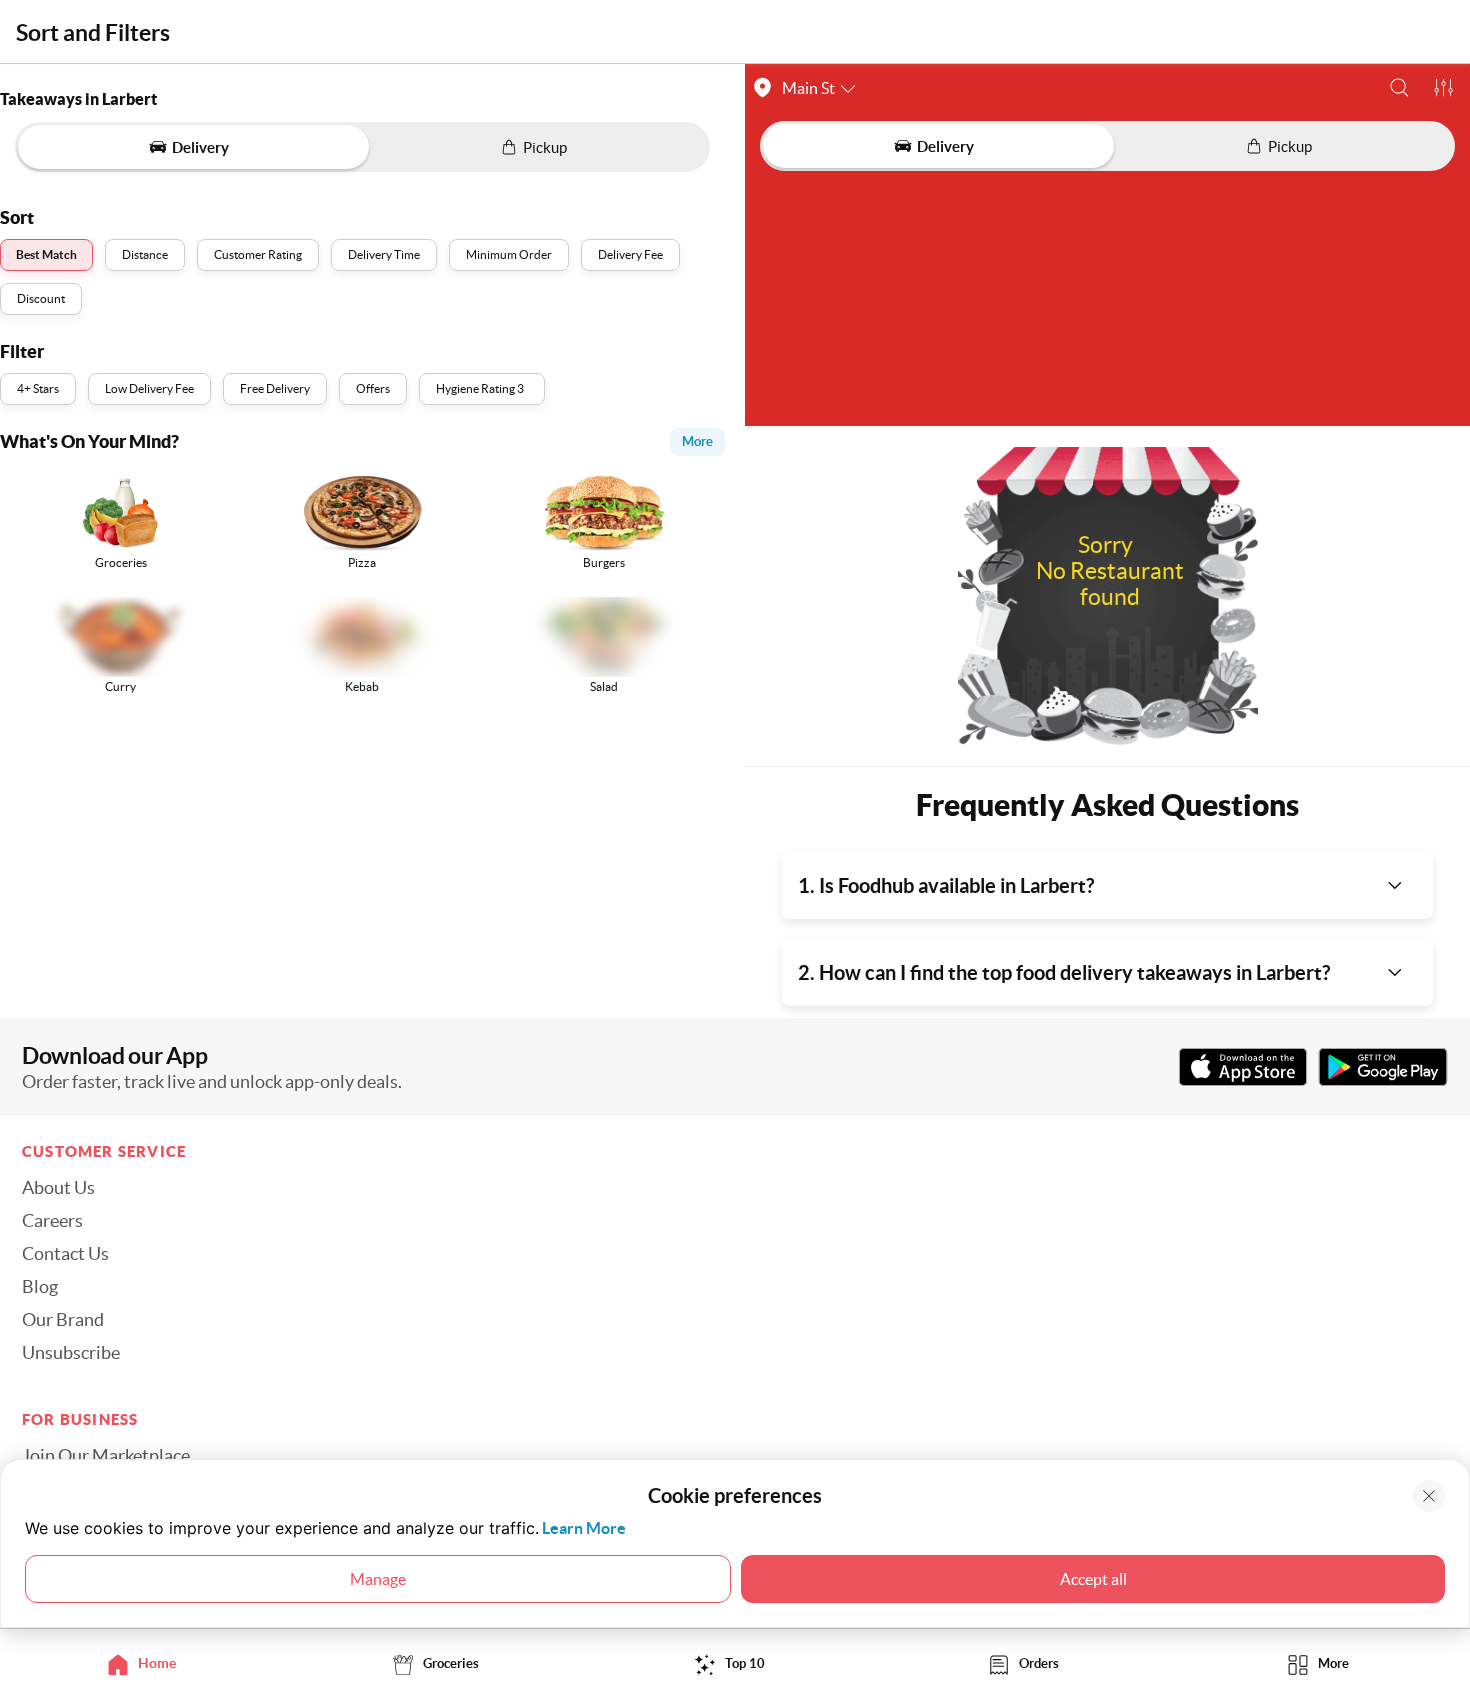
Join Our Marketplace (106, 1456)
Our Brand (63, 1320)
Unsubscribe (71, 1353)
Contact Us (65, 1254)
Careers (52, 1221)
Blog (40, 1287)
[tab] (147, 1663)
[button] (1399, 87)
